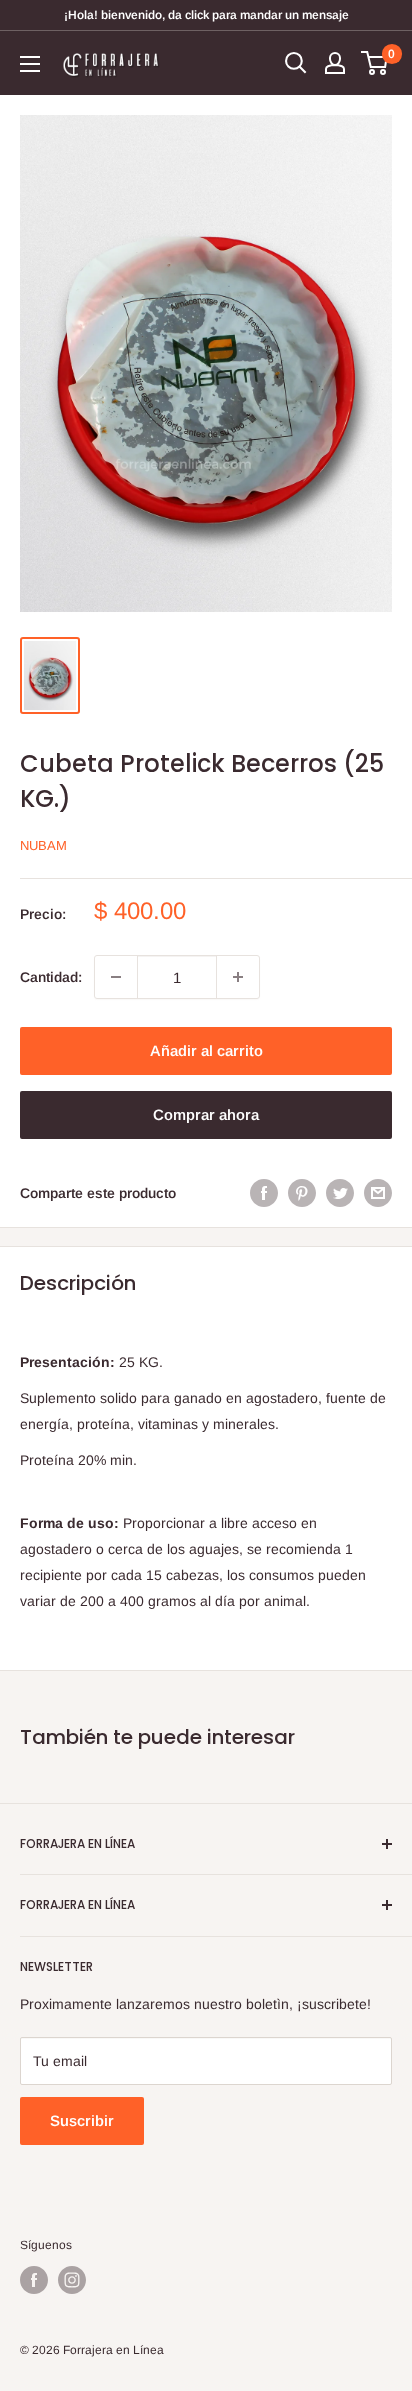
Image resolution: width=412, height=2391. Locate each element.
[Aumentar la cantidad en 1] (238, 977)
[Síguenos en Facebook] (34, 2280)
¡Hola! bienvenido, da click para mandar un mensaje (206, 15)
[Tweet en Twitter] (340, 1193)
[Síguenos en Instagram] (72, 2280)
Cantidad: (51, 977)
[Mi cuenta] (335, 63)
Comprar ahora (206, 1114)
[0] (375, 63)
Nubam (43, 845)
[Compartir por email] (378, 1193)
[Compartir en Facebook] (264, 1193)
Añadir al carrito (206, 1050)
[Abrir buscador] (296, 63)
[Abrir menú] (30, 64)
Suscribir (82, 2120)
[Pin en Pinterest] (302, 1193)
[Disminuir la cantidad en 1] (116, 977)
